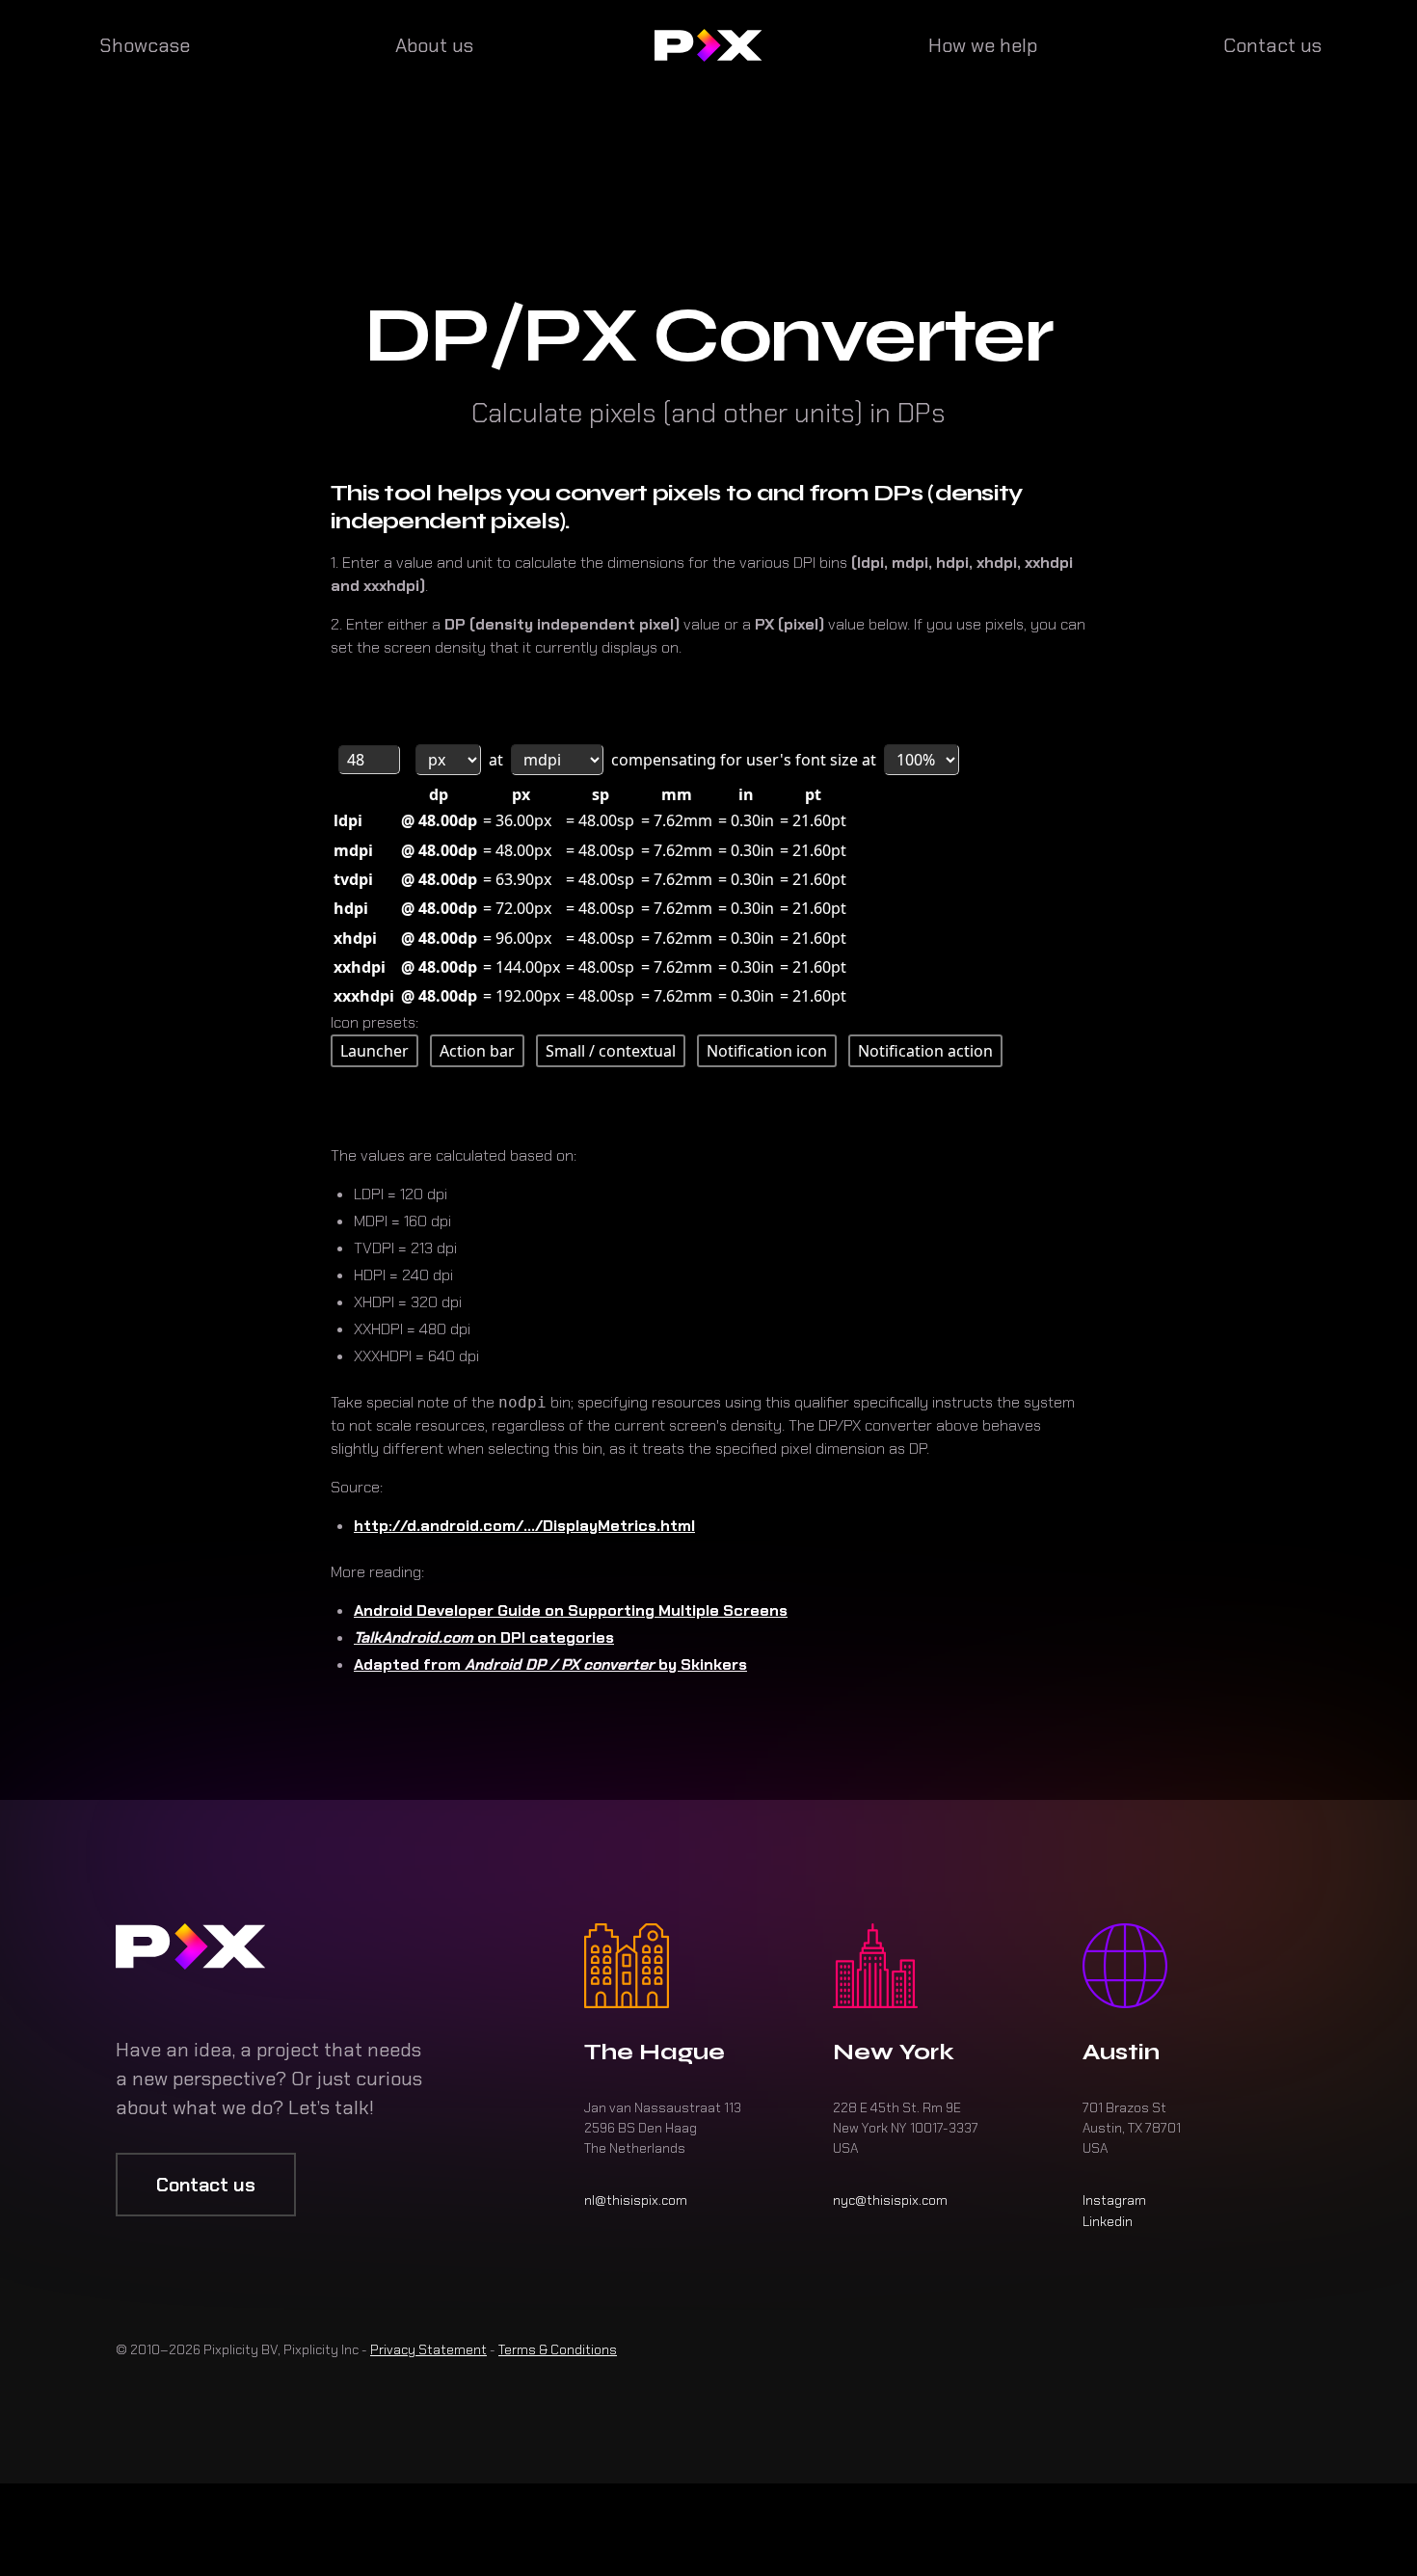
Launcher (374, 1051)
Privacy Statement (428, 2349)
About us (434, 45)
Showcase (145, 45)
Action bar (477, 1051)
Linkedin (1108, 2221)
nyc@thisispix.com (890, 2200)
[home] (708, 45)
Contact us (1272, 45)
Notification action (925, 1051)
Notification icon (767, 1051)
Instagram (1114, 2200)
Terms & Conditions (558, 2349)
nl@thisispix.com (636, 2200)
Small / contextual (611, 1051)
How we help (983, 45)
